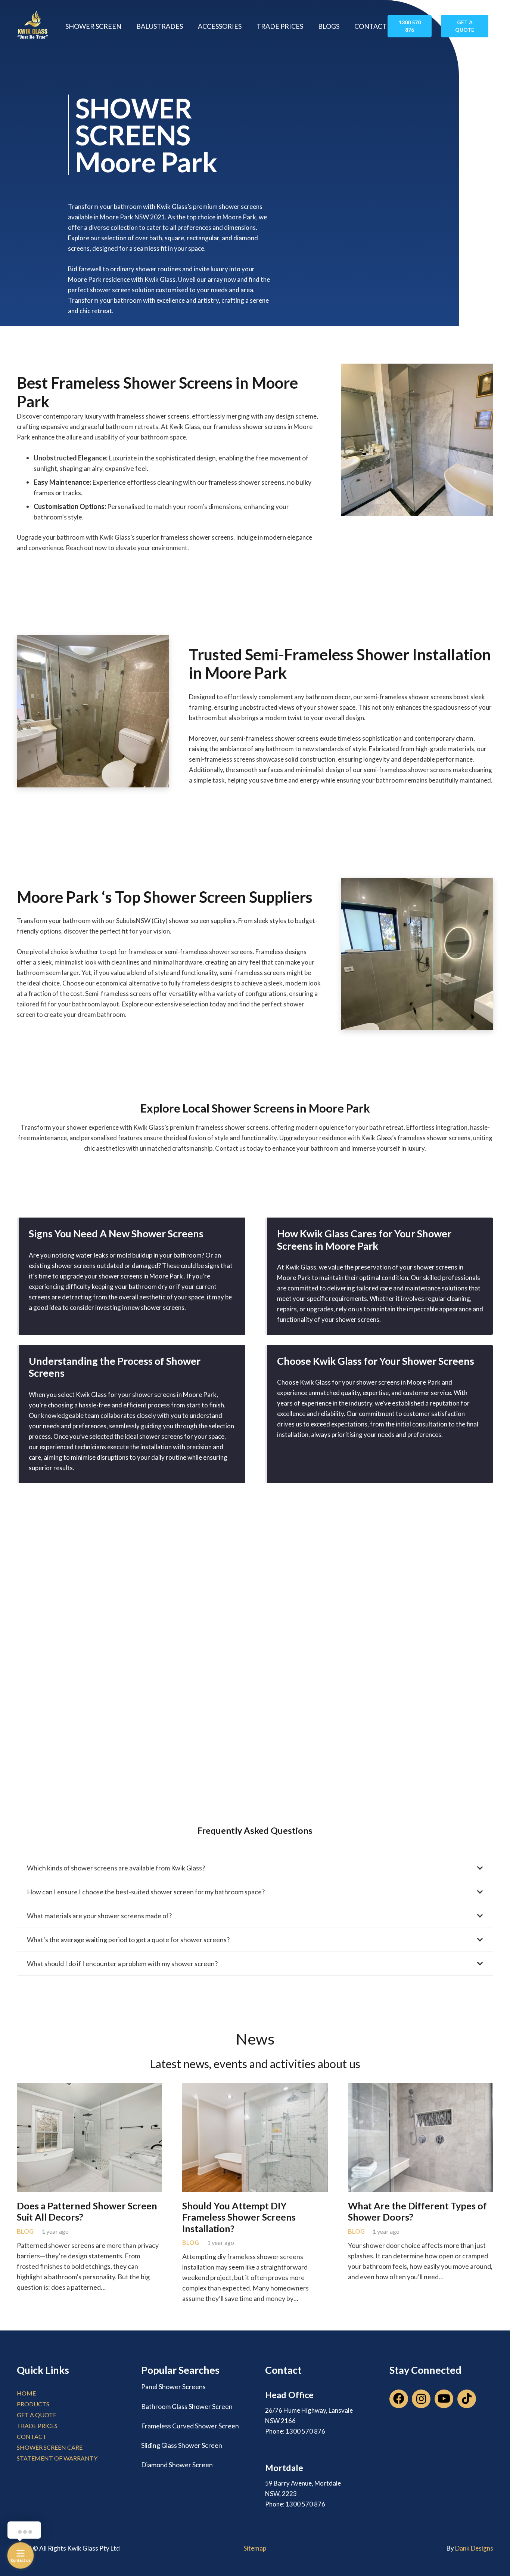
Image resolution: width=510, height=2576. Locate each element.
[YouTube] (444, 2399)
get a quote (37, 2415)
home (26, 2393)
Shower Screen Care (50, 2447)
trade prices (37, 2426)
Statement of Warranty (57, 2458)
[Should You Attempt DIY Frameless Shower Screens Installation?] (255, 2086)
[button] (126, 26)
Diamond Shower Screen (177, 2465)
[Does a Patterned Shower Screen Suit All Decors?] (89, 2086)
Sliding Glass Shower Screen (182, 2445)
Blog (25, 2231)
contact (32, 2436)
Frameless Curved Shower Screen (190, 2426)
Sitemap (255, 2548)
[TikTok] (467, 2399)
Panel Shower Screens (173, 2387)
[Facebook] (399, 2399)
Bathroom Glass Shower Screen (187, 2406)
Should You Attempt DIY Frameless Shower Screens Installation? (239, 2217)
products (33, 2404)
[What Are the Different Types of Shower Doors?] (421, 2086)
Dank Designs (474, 2548)
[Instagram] (421, 2399)
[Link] (33, 26)
